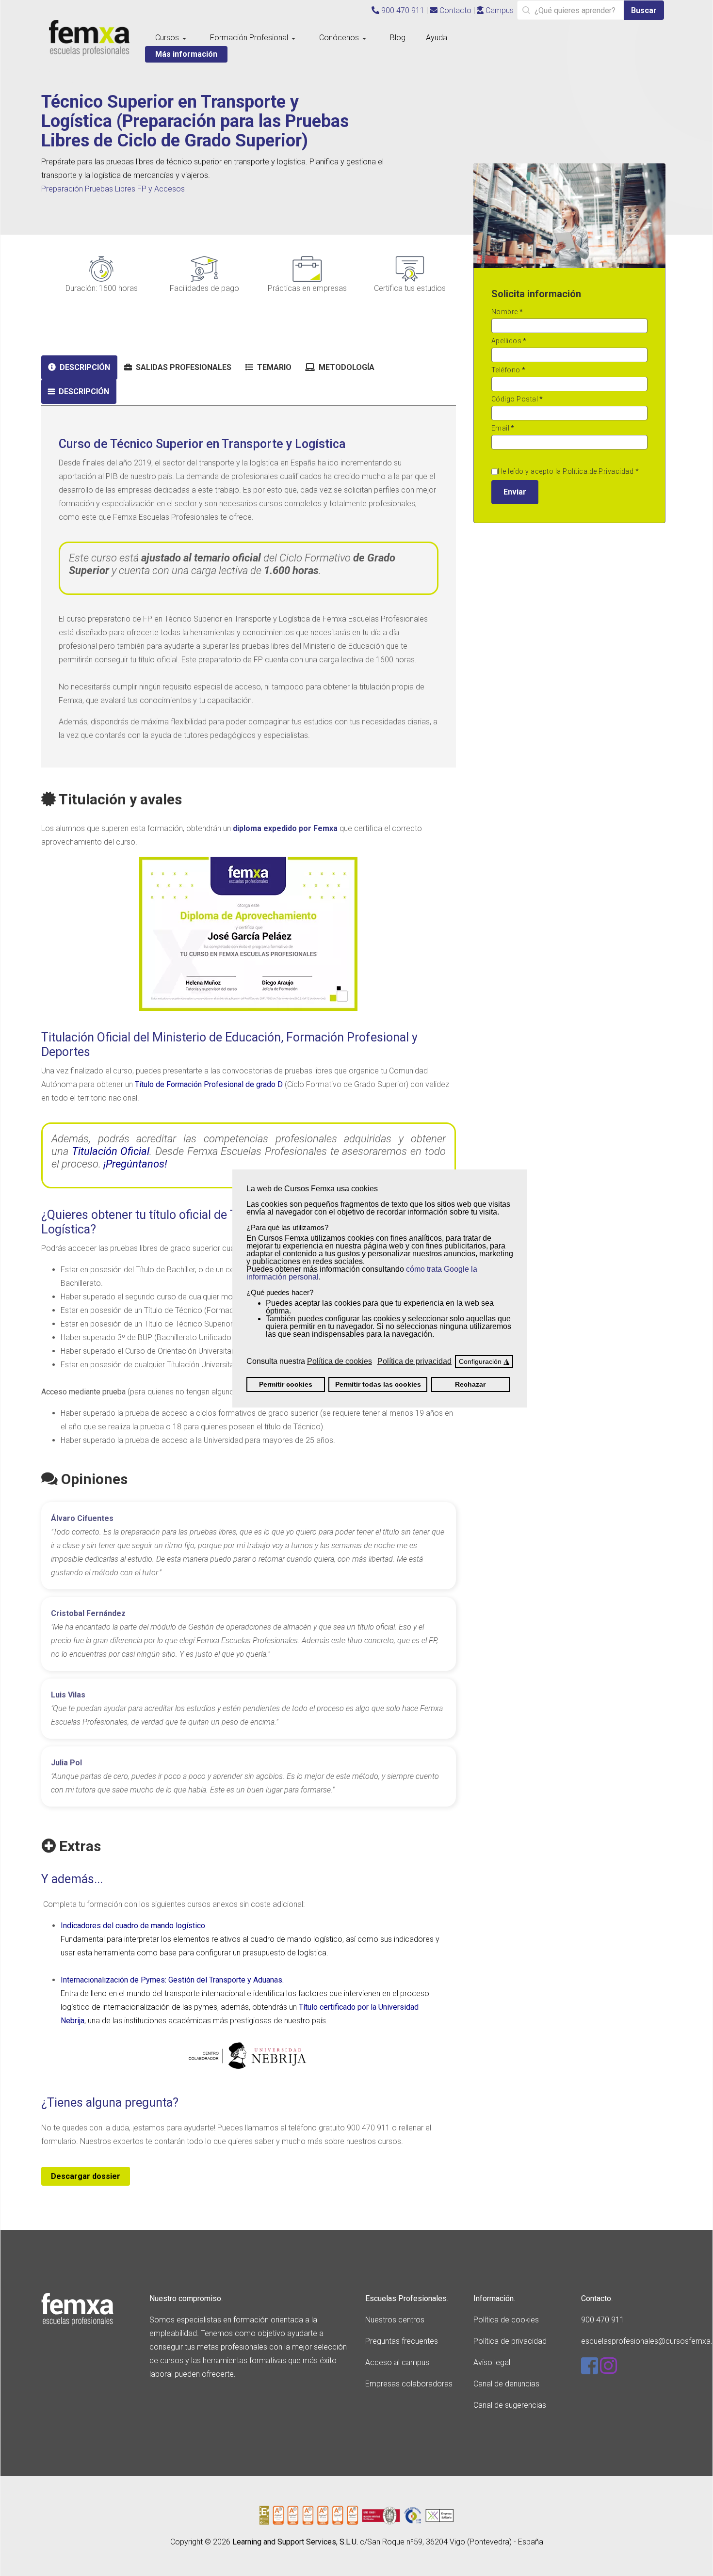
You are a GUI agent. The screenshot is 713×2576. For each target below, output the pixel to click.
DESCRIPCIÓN (84, 367)
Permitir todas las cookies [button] (378, 1384)
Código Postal (517, 399)
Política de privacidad (510, 2341)
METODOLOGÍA (346, 367)
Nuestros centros (395, 2320)
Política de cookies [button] (340, 1361)
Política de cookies (506, 2320)
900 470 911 (402, 10)
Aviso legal (492, 2362)
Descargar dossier (86, 2176)
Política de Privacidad (598, 471)
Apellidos (509, 341)
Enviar (515, 492)
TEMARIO (273, 367)
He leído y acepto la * (568, 471)
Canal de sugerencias (510, 2405)
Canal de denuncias (506, 2384)
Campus (499, 10)
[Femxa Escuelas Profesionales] (89, 38)
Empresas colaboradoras (409, 2384)
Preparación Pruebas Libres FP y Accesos (113, 189)
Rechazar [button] (470, 1384)
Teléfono (509, 370)
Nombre (507, 312)
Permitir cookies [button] (286, 1384)
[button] (172, 38)
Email (503, 428)
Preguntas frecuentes (402, 2341)
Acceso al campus (397, 2362)
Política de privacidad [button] (414, 1361)
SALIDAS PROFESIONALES (183, 367)
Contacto (454, 10)
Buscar (644, 10)
